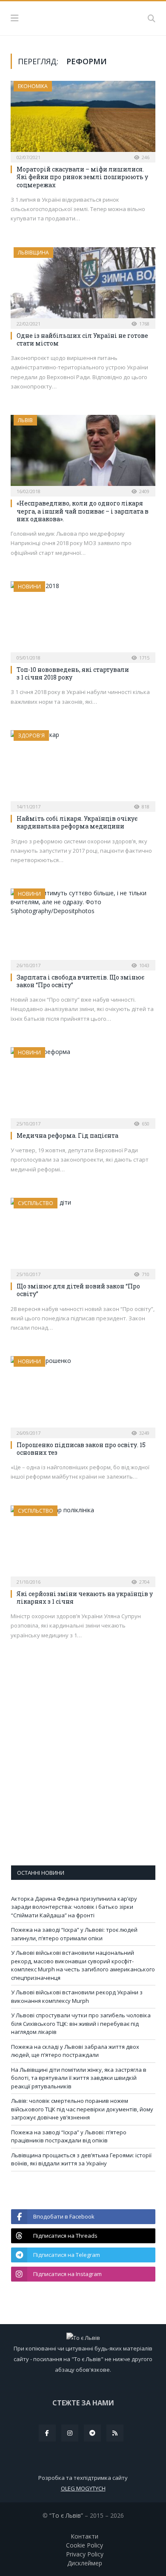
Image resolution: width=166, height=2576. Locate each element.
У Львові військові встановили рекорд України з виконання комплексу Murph (77, 1996)
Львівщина (33, 253)
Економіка (33, 86)
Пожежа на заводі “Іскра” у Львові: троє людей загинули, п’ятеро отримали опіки (74, 1934)
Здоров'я (31, 735)
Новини (29, 587)
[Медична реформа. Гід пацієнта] (83, 1085)
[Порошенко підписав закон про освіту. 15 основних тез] (83, 1394)
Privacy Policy (85, 2554)
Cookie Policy (84, 2545)
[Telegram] (92, 2433)
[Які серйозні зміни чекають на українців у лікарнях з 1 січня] (83, 1544)
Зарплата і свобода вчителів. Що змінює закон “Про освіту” (80, 981)
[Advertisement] (83, 1768)
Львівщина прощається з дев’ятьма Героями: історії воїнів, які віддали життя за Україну (81, 2159)
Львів (25, 420)
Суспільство (36, 1203)
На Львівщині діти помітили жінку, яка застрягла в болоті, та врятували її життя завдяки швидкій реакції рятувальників (79, 2078)
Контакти (84, 2536)
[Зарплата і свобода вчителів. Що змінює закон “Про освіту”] (83, 927)
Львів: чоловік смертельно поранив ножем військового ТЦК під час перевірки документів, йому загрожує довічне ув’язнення (82, 2109)
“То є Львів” (66, 2515)
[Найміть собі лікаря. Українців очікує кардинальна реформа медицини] (83, 768)
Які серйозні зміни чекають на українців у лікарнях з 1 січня (85, 1598)
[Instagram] (70, 2433)
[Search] (152, 18)
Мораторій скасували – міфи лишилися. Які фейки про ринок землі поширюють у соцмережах (82, 177)
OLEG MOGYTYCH (83, 2488)
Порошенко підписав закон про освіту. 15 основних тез (81, 1449)
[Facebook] (47, 2433)
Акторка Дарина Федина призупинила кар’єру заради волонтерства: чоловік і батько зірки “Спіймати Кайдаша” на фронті (74, 1907)
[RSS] (115, 2433)
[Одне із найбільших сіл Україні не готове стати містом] (83, 285)
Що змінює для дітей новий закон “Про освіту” (78, 1290)
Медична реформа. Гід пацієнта (67, 1135)
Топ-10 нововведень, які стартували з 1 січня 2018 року (73, 673)
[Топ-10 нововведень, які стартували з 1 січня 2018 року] (83, 619)
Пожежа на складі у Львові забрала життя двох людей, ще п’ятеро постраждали (75, 2051)
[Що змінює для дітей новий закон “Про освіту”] (83, 1236)
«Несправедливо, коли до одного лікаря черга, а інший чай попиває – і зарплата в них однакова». (83, 511)
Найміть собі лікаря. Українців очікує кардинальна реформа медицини (77, 822)
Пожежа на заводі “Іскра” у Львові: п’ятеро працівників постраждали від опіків (69, 2136)
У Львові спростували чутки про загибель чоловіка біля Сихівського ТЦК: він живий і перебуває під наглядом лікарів (81, 2023)
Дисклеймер (85, 2563)
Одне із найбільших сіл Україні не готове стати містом (82, 339)
